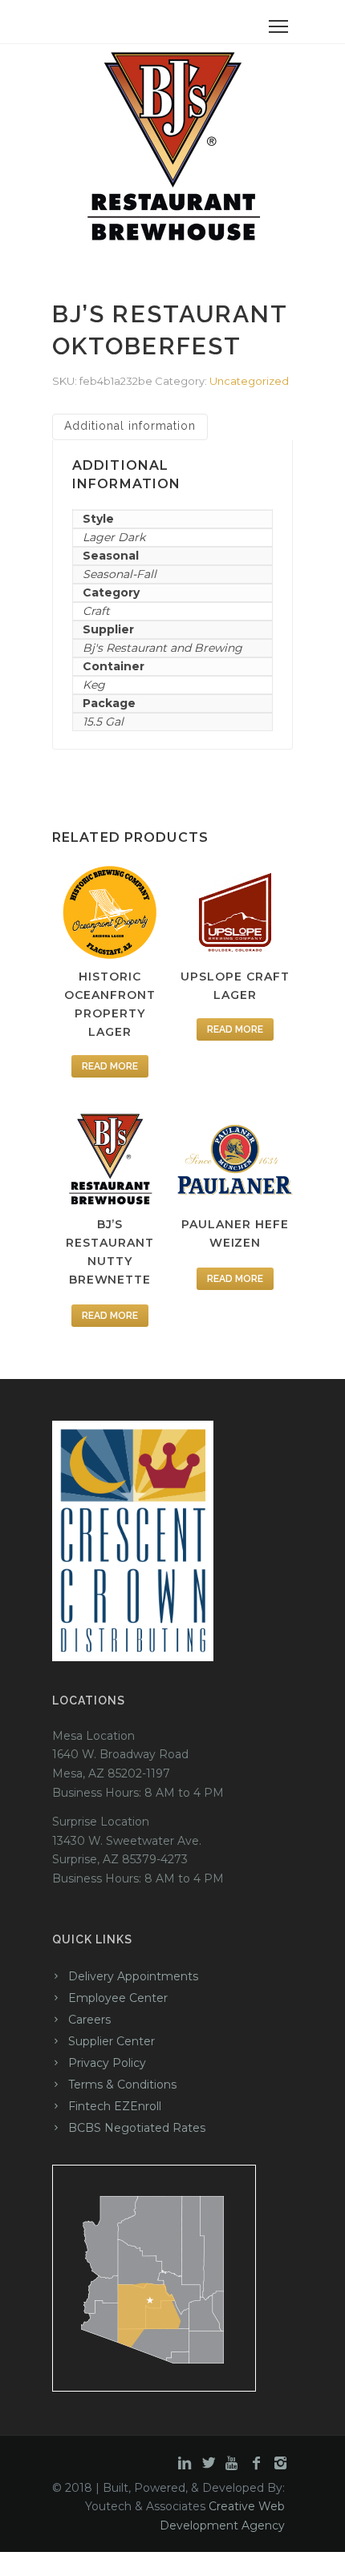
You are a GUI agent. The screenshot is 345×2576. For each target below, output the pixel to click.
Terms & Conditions (122, 2085)
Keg (94, 685)
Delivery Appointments (133, 1976)
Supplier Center (112, 2041)
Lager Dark (114, 537)
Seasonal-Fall (120, 574)
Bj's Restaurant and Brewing (162, 648)
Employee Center (118, 1998)
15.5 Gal (103, 722)
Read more (110, 1066)
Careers (89, 2020)
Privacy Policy (107, 2063)
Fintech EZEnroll (115, 2106)
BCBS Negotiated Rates (137, 2128)
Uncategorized (249, 381)
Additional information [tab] (130, 426)
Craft (96, 611)
